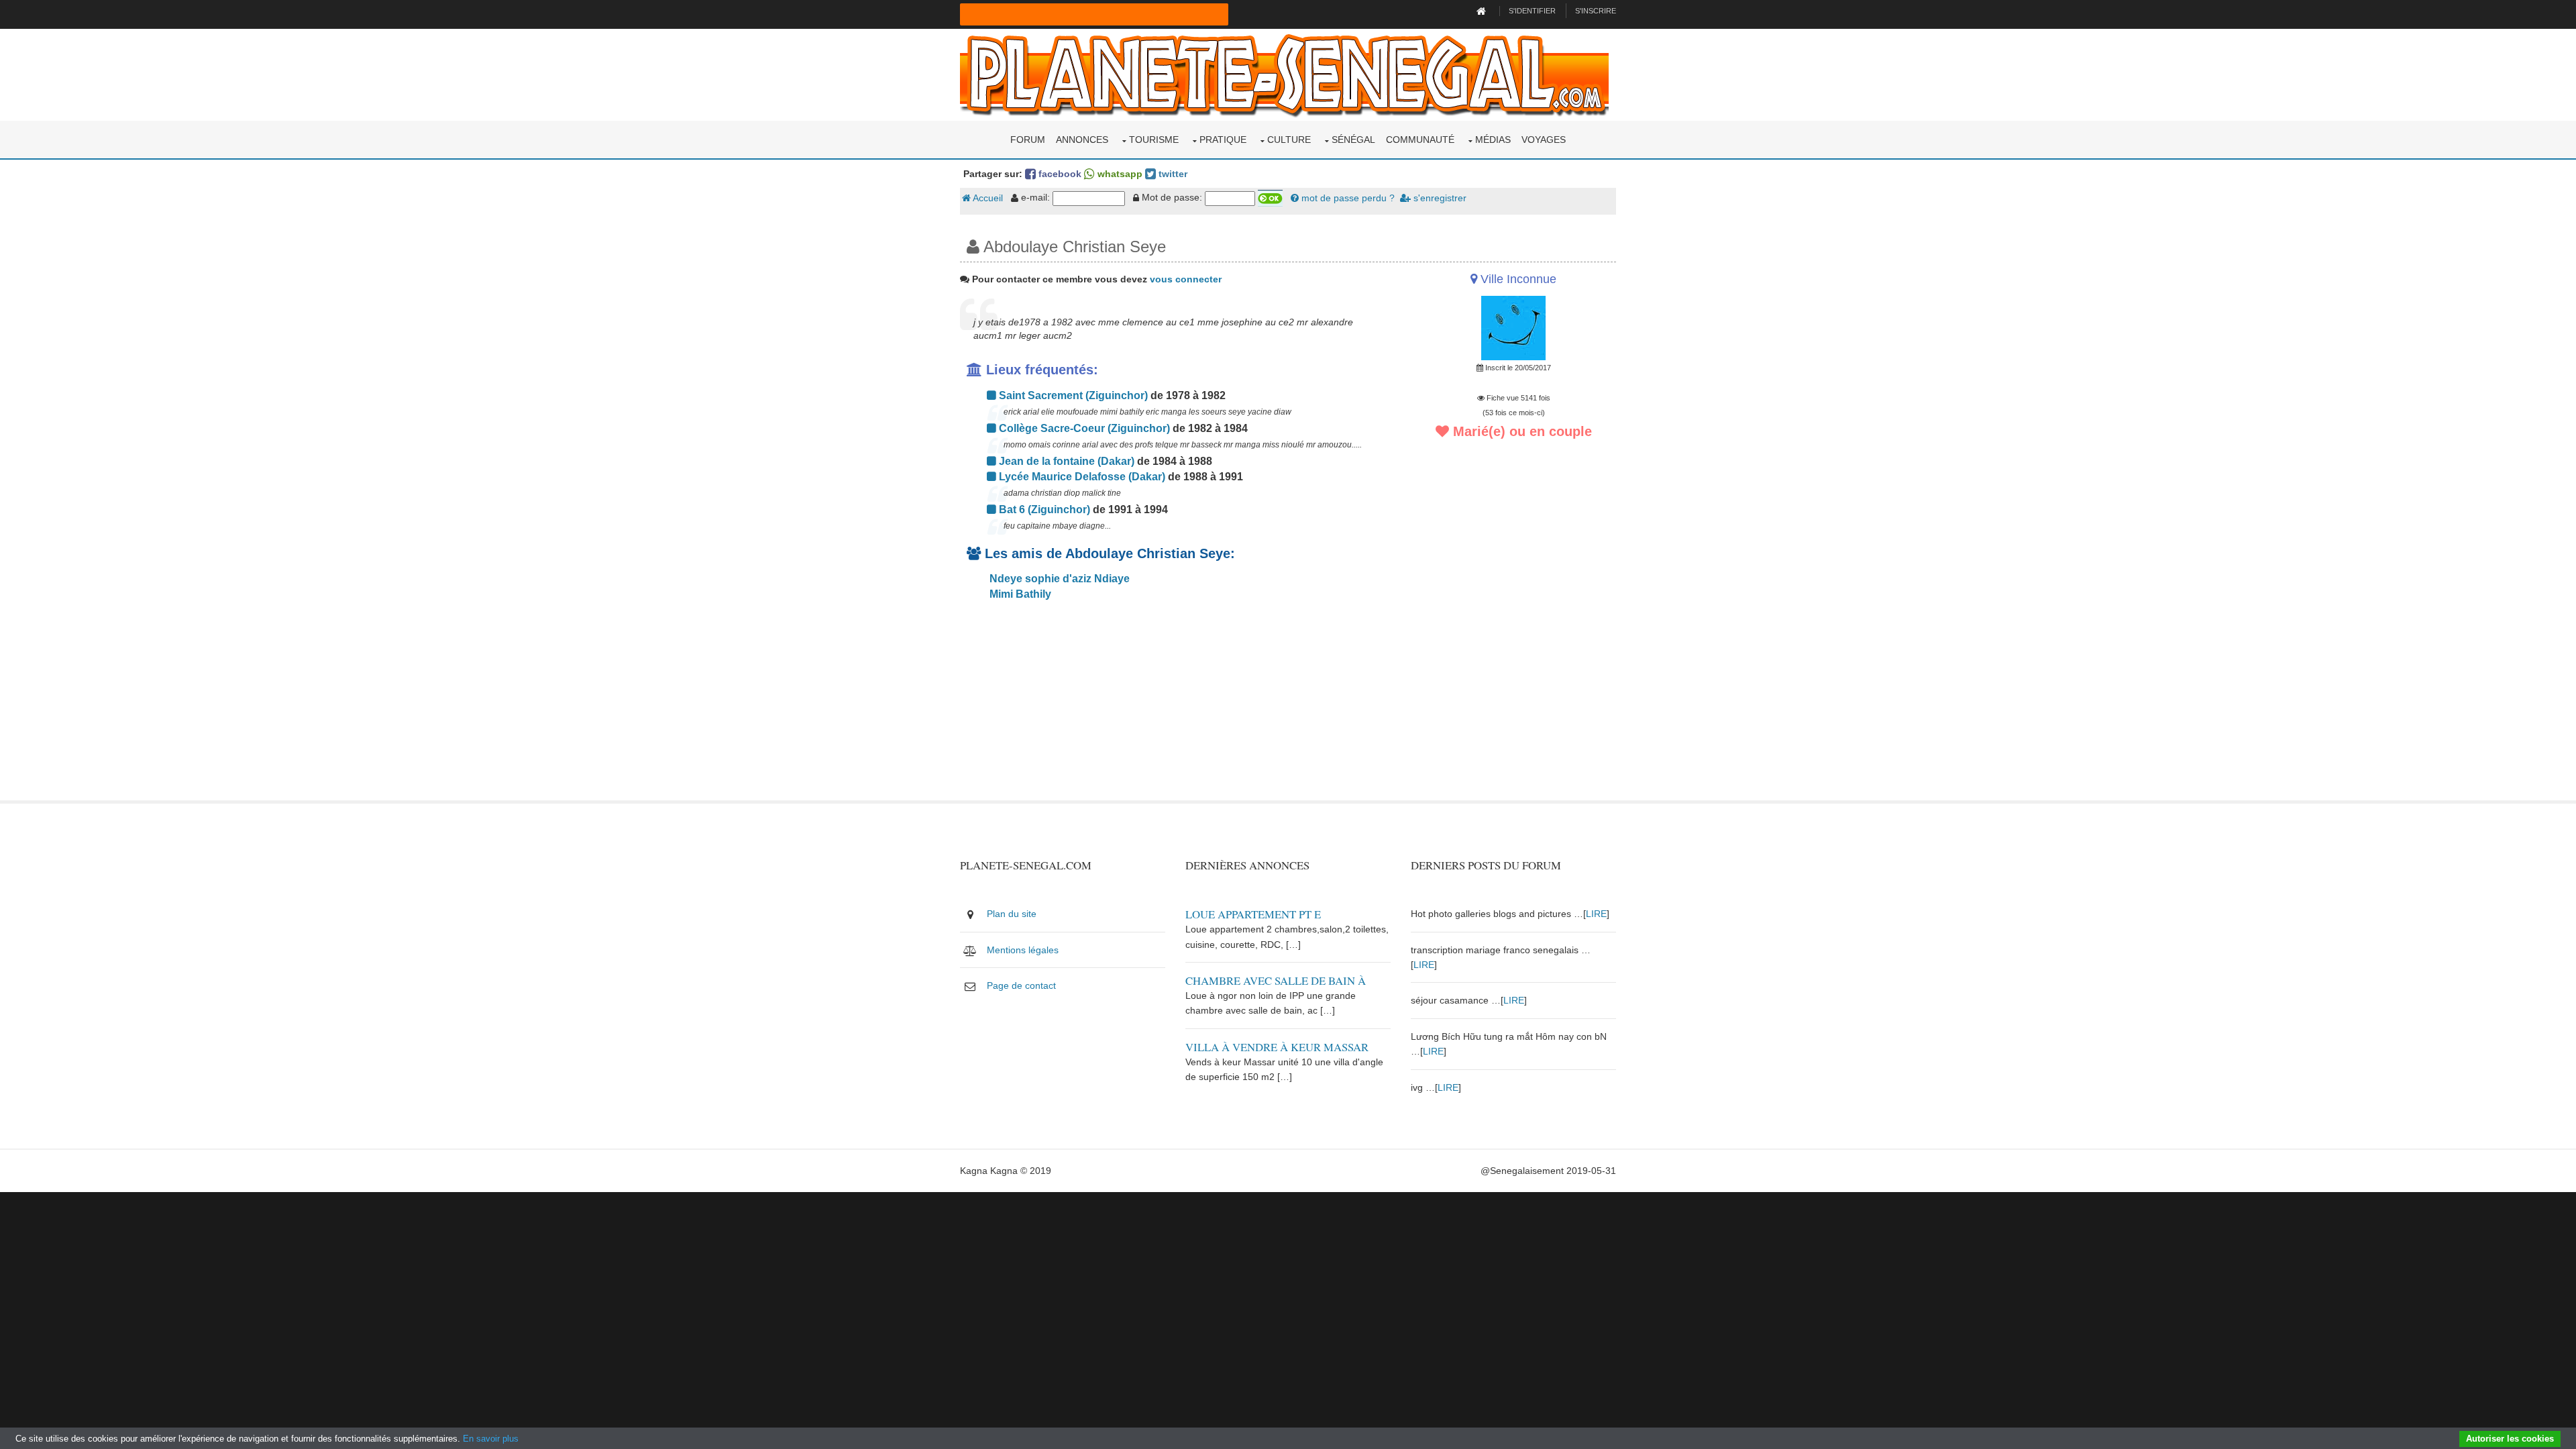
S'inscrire (1596, 11)
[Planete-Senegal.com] (1284, 74)
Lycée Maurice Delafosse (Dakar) (1081, 477)
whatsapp (1119, 174)
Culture (1289, 140)
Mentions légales (1023, 950)
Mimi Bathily (1019, 594)
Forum (1028, 140)
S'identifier (1532, 11)
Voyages (1544, 140)
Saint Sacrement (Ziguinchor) (1072, 395)
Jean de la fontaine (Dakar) (1065, 461)
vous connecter (1186, 279)
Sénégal (1353, 140)
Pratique (1223, 140)
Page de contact (1021, 985)
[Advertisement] (1175, 706)
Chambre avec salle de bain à (1276, 980)
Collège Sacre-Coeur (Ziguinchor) (1083, 428)
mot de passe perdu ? (1347, 198)
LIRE (1596, 914)
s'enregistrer (1439, 198)
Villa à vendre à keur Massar (1277, 1047)
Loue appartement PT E (1253, 914)
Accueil (987, 198)
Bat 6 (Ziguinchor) (1043, 509)
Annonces (1082, 140)
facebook (1059, 174)
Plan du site (1012, 914)
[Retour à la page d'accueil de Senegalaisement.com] (1483, 11)
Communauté (1420, 140)
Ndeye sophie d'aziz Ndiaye (1058, 579)
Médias (1493, 140)
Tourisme (1154, 140)
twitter (1172, 174)
